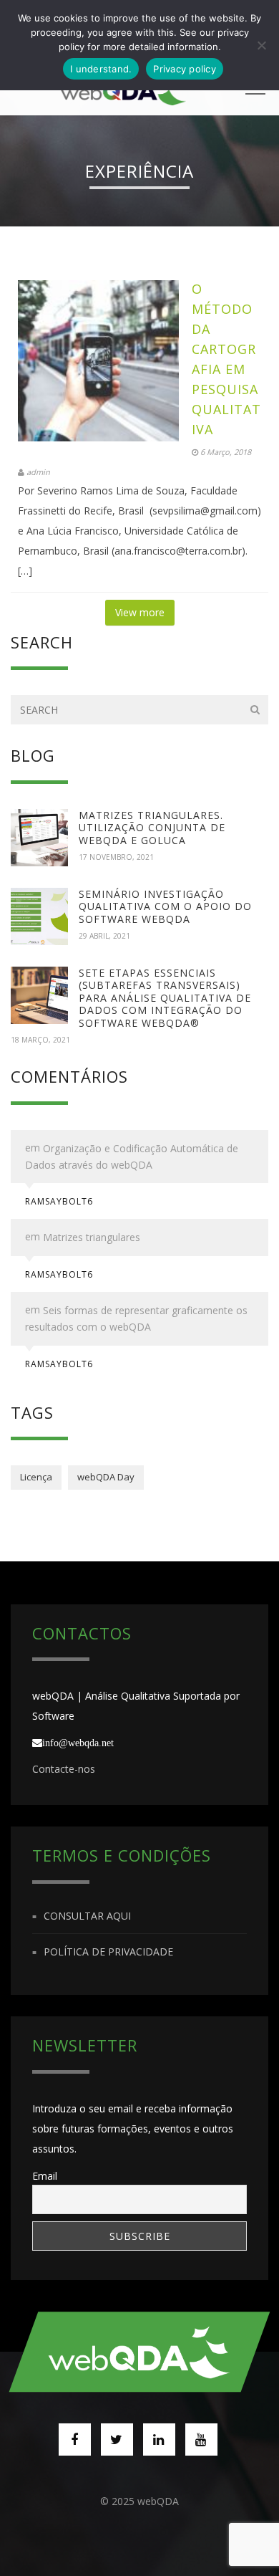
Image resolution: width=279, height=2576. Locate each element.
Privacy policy (185, 69)
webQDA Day (106, 1477)
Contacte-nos (64, 1769)
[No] (261, 45)
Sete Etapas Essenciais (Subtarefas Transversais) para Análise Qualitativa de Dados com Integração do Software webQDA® (165, 998)
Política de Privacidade (108, 1952)
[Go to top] (140, 2352)
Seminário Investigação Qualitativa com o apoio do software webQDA (165, 906)
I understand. (101, 69)
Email (45, 2176)
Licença (36, 1477)
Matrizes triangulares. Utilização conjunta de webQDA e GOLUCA (152, 828)
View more (140, 612)
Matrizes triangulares (92, 1238)
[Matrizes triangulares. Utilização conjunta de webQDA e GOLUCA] (39, 838)
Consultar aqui (87, 1916)
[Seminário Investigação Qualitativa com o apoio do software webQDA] (39, 916)
